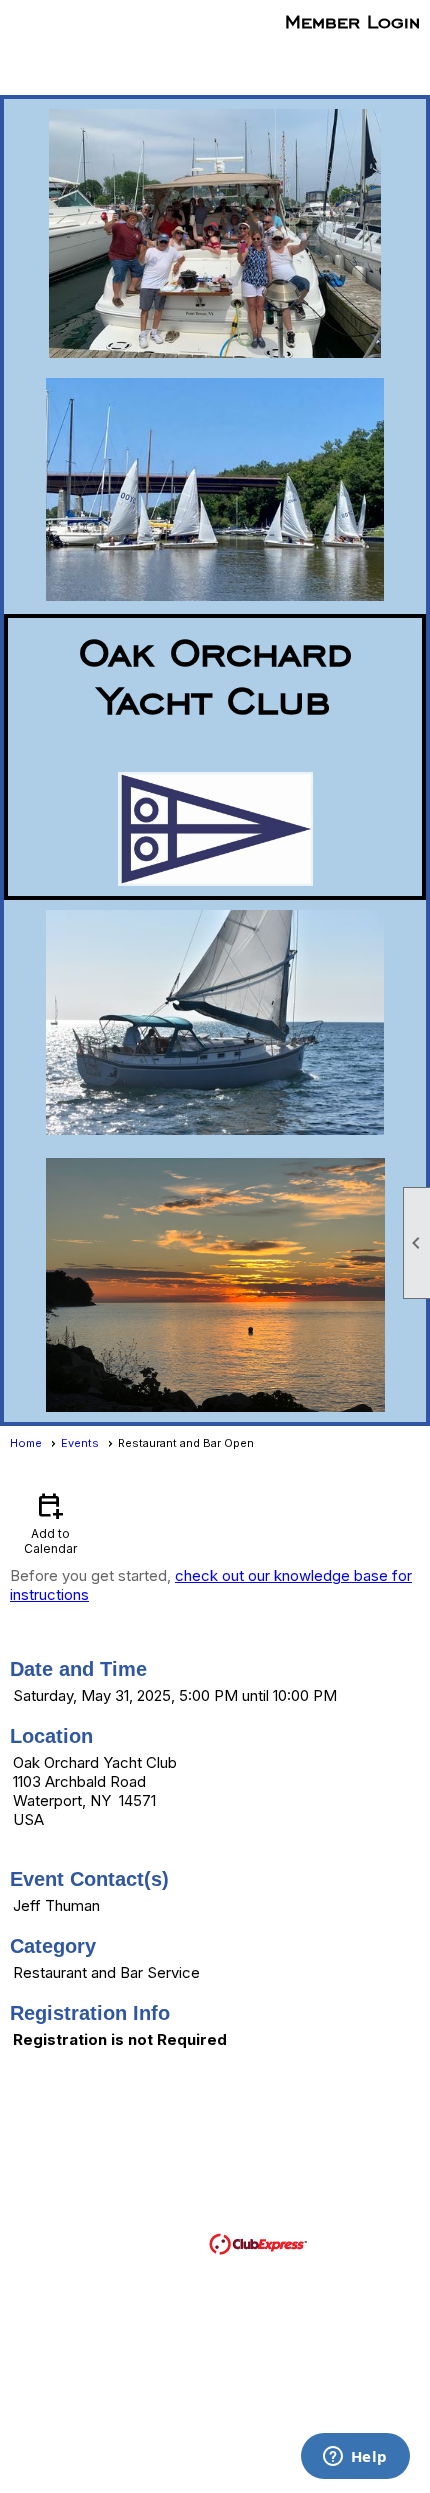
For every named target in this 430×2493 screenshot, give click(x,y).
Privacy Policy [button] (325, 2214)
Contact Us (139, 2186)
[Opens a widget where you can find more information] (355, 2458)
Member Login (352, 21)
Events (80, 1443)
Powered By (164, 2242)
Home (26, 1443)
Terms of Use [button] (201, 2214)
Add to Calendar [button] (50, 1522)
